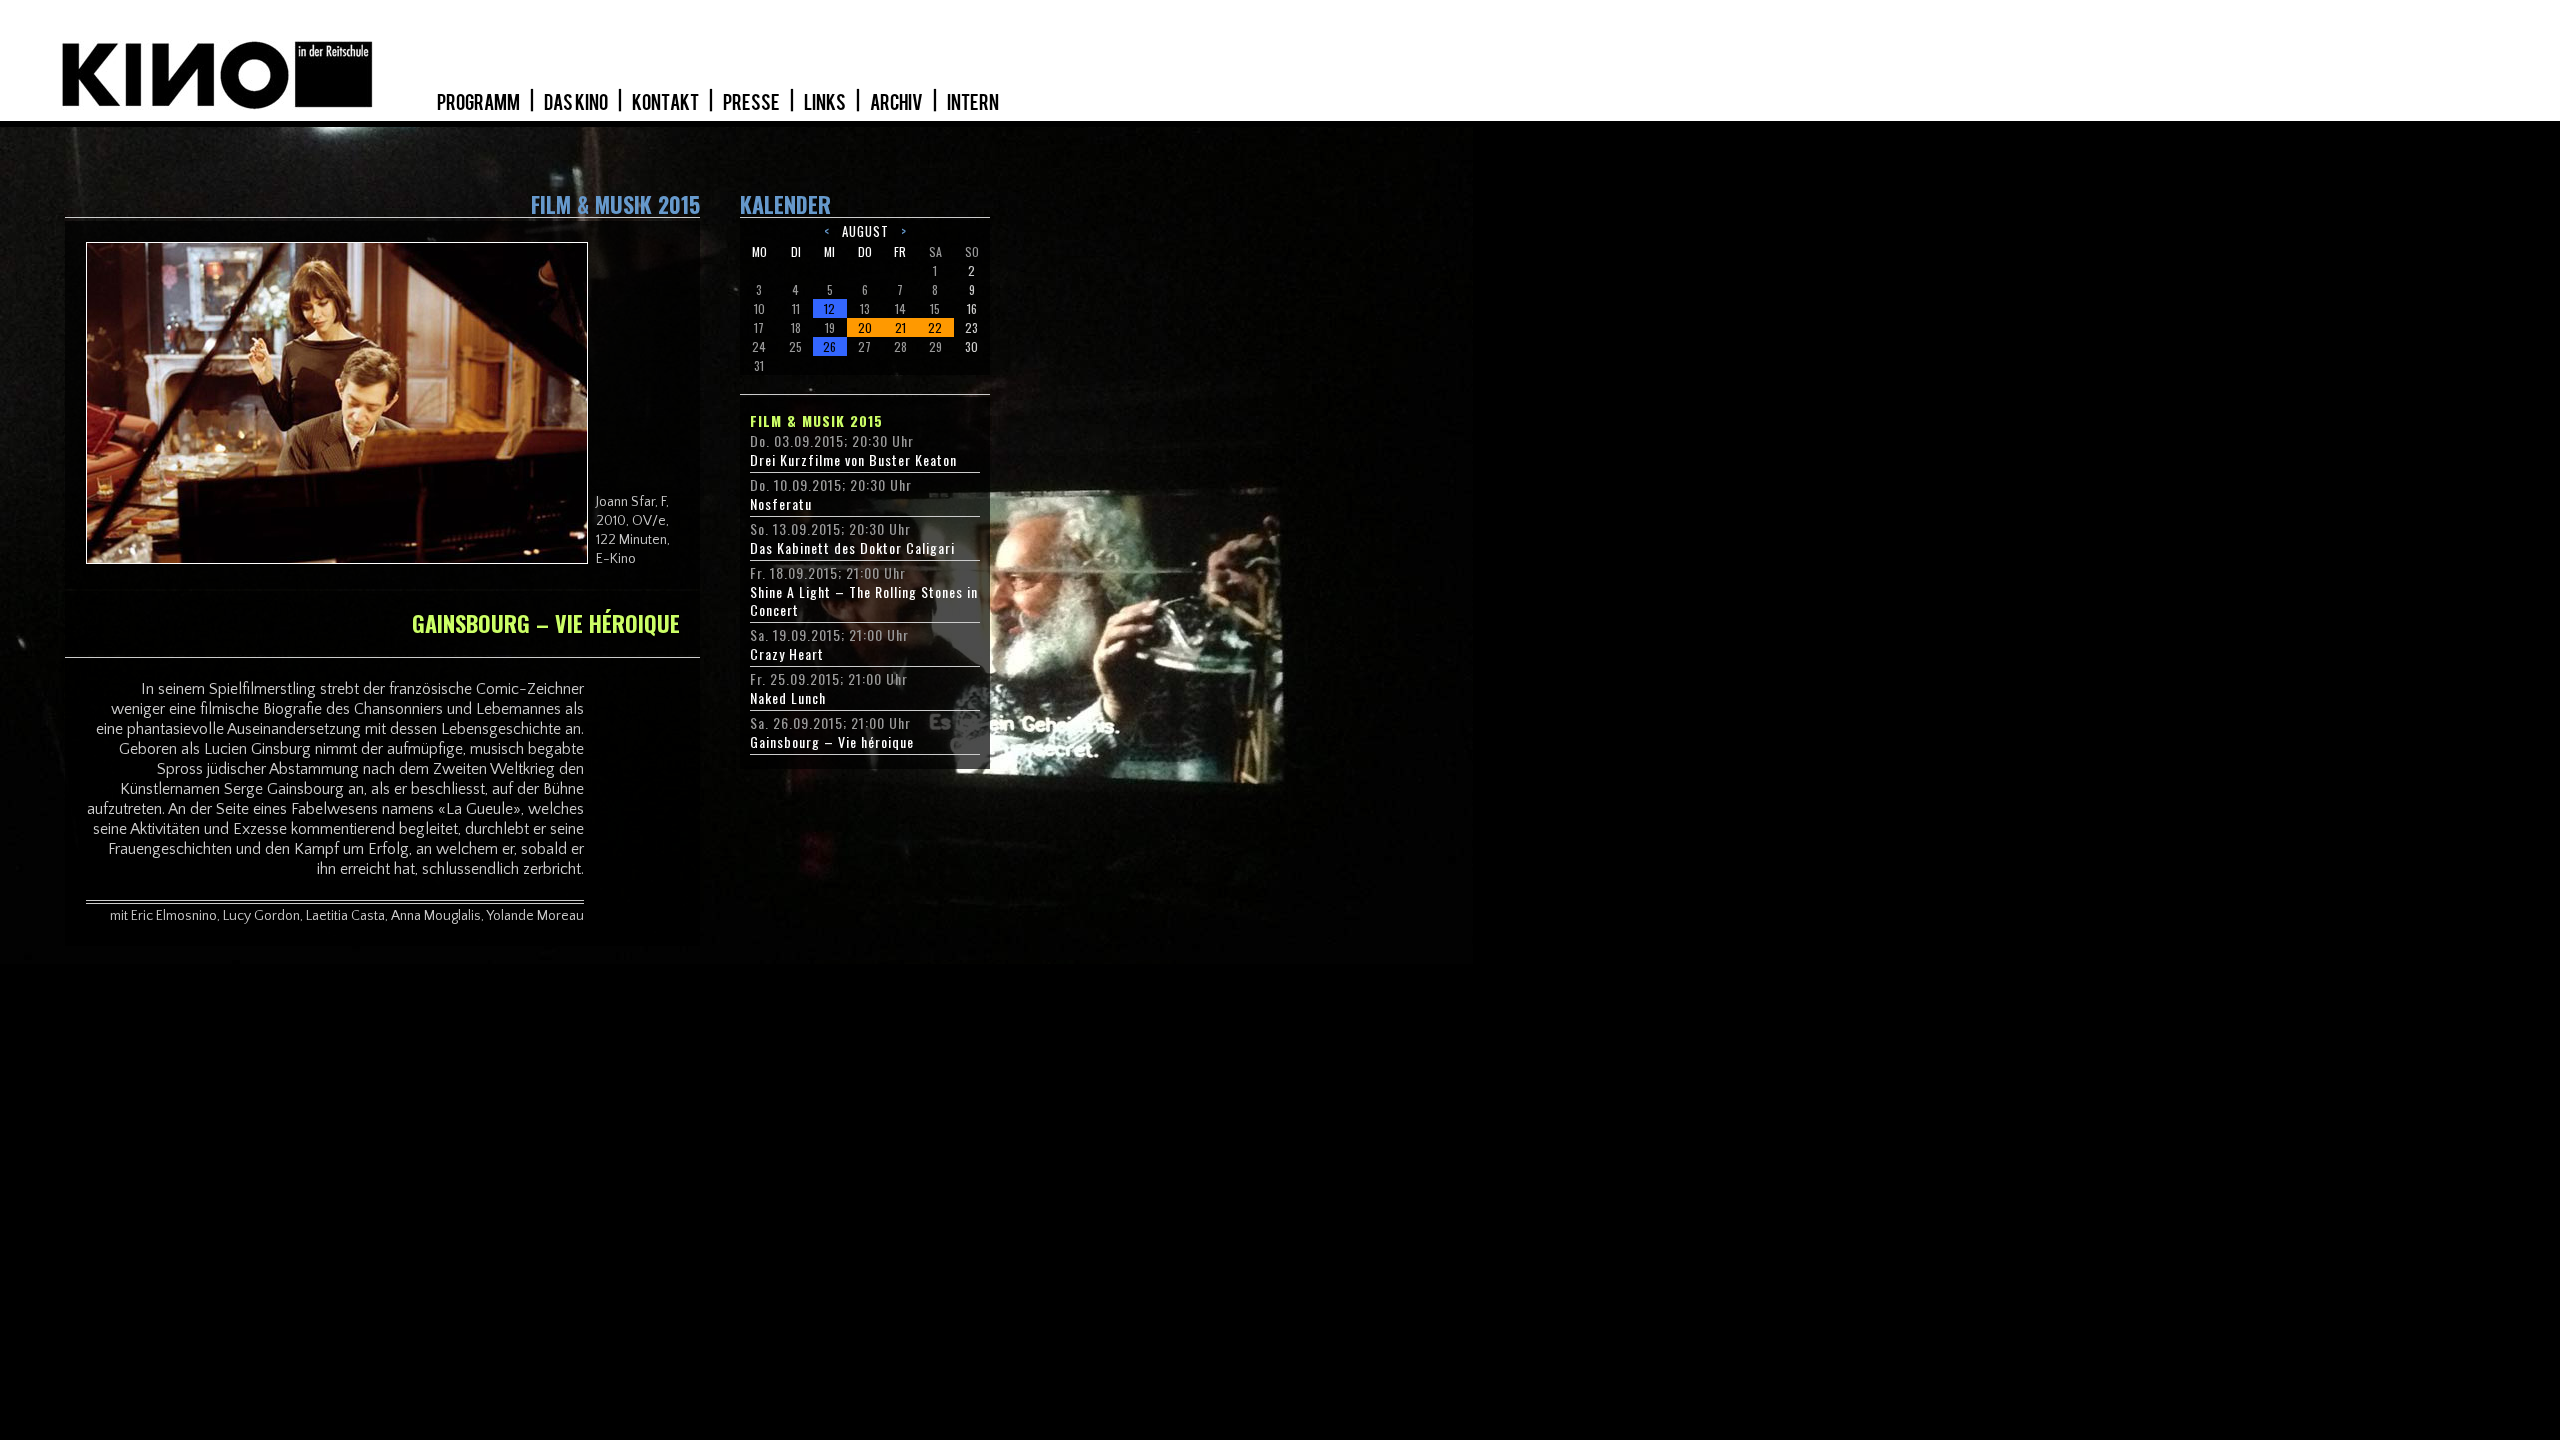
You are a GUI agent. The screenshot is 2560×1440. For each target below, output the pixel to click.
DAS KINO (577, 103)
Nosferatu (781, 504)
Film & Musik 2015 (816, 421)
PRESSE (752, 103)
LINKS (826, 103)
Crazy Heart (787, 654)
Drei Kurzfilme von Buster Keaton (853, 460)
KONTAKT (666, 103)
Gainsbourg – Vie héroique (832, 742)
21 (900, 327)
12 (829, 308)
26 (829, 346)
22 (935, 327)
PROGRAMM (479, 103)
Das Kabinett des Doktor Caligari (852, 548)
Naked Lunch (788, 698)
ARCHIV (897, 103)
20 (865, 327)
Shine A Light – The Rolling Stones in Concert (864, 601)
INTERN (973, 103)
